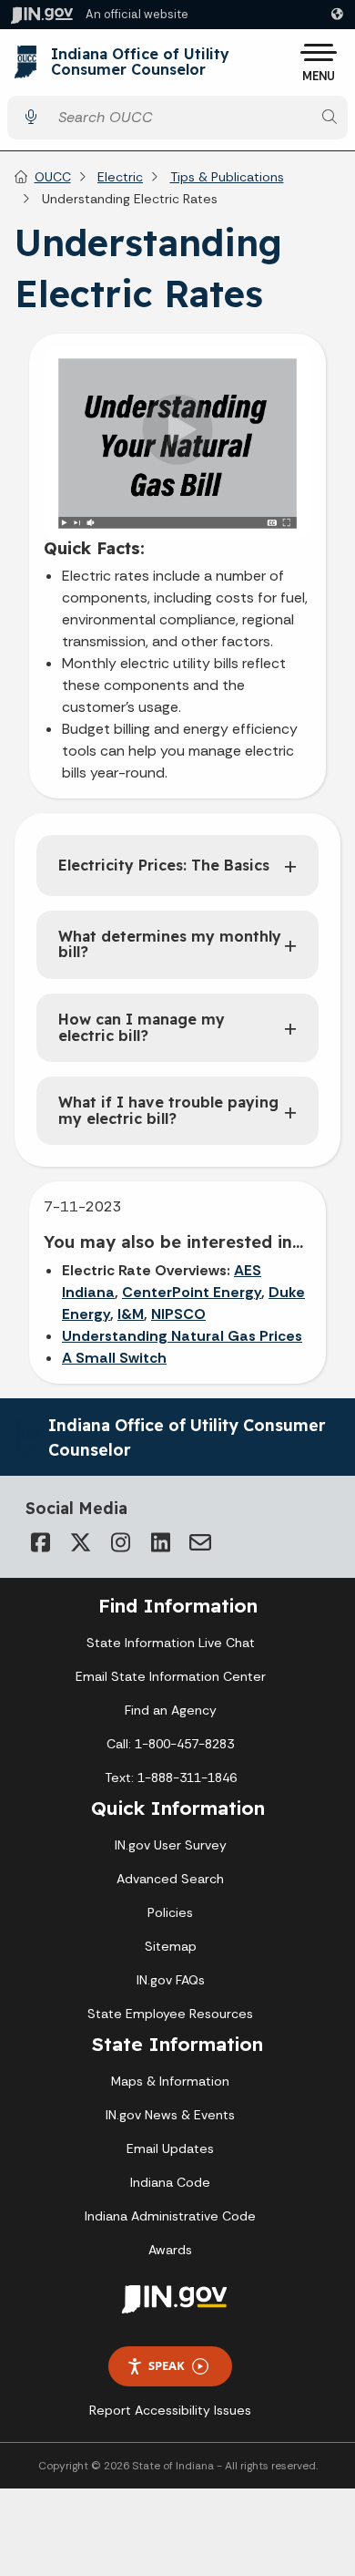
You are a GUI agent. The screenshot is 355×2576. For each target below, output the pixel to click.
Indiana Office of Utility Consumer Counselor (140, 62)
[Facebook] (40, 1542)
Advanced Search (170, 1879)
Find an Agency (171, 1710)
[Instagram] (120, 1542)
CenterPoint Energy (192, 1292)
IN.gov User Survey (171, 1845)
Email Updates (170, 2148)
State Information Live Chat (171, 1643)
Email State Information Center (171, 1676)
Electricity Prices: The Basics (164, 865)
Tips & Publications (227, 177)
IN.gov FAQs (171, 1980)
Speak (167, 2365)
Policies (170, 1912)
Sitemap (171, 1946)
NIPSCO (178, 1314)
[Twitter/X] (80, 1542)
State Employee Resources (170, 2014)
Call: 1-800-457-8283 (170, 1744)
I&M (131, 1314)
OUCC (53, 177)
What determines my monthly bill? (170, 944)
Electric (120, 177)
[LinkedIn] (160, 1542)
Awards (170, 2250)
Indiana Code (170, 2182)
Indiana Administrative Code (170, 2216)
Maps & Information (170, 2081)
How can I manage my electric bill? (142, 1027)
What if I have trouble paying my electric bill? (168, 1110)
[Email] (200, 1542)
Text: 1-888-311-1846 (171, 1777)
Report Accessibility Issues (170, 2410)
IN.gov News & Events (170, 2115)
